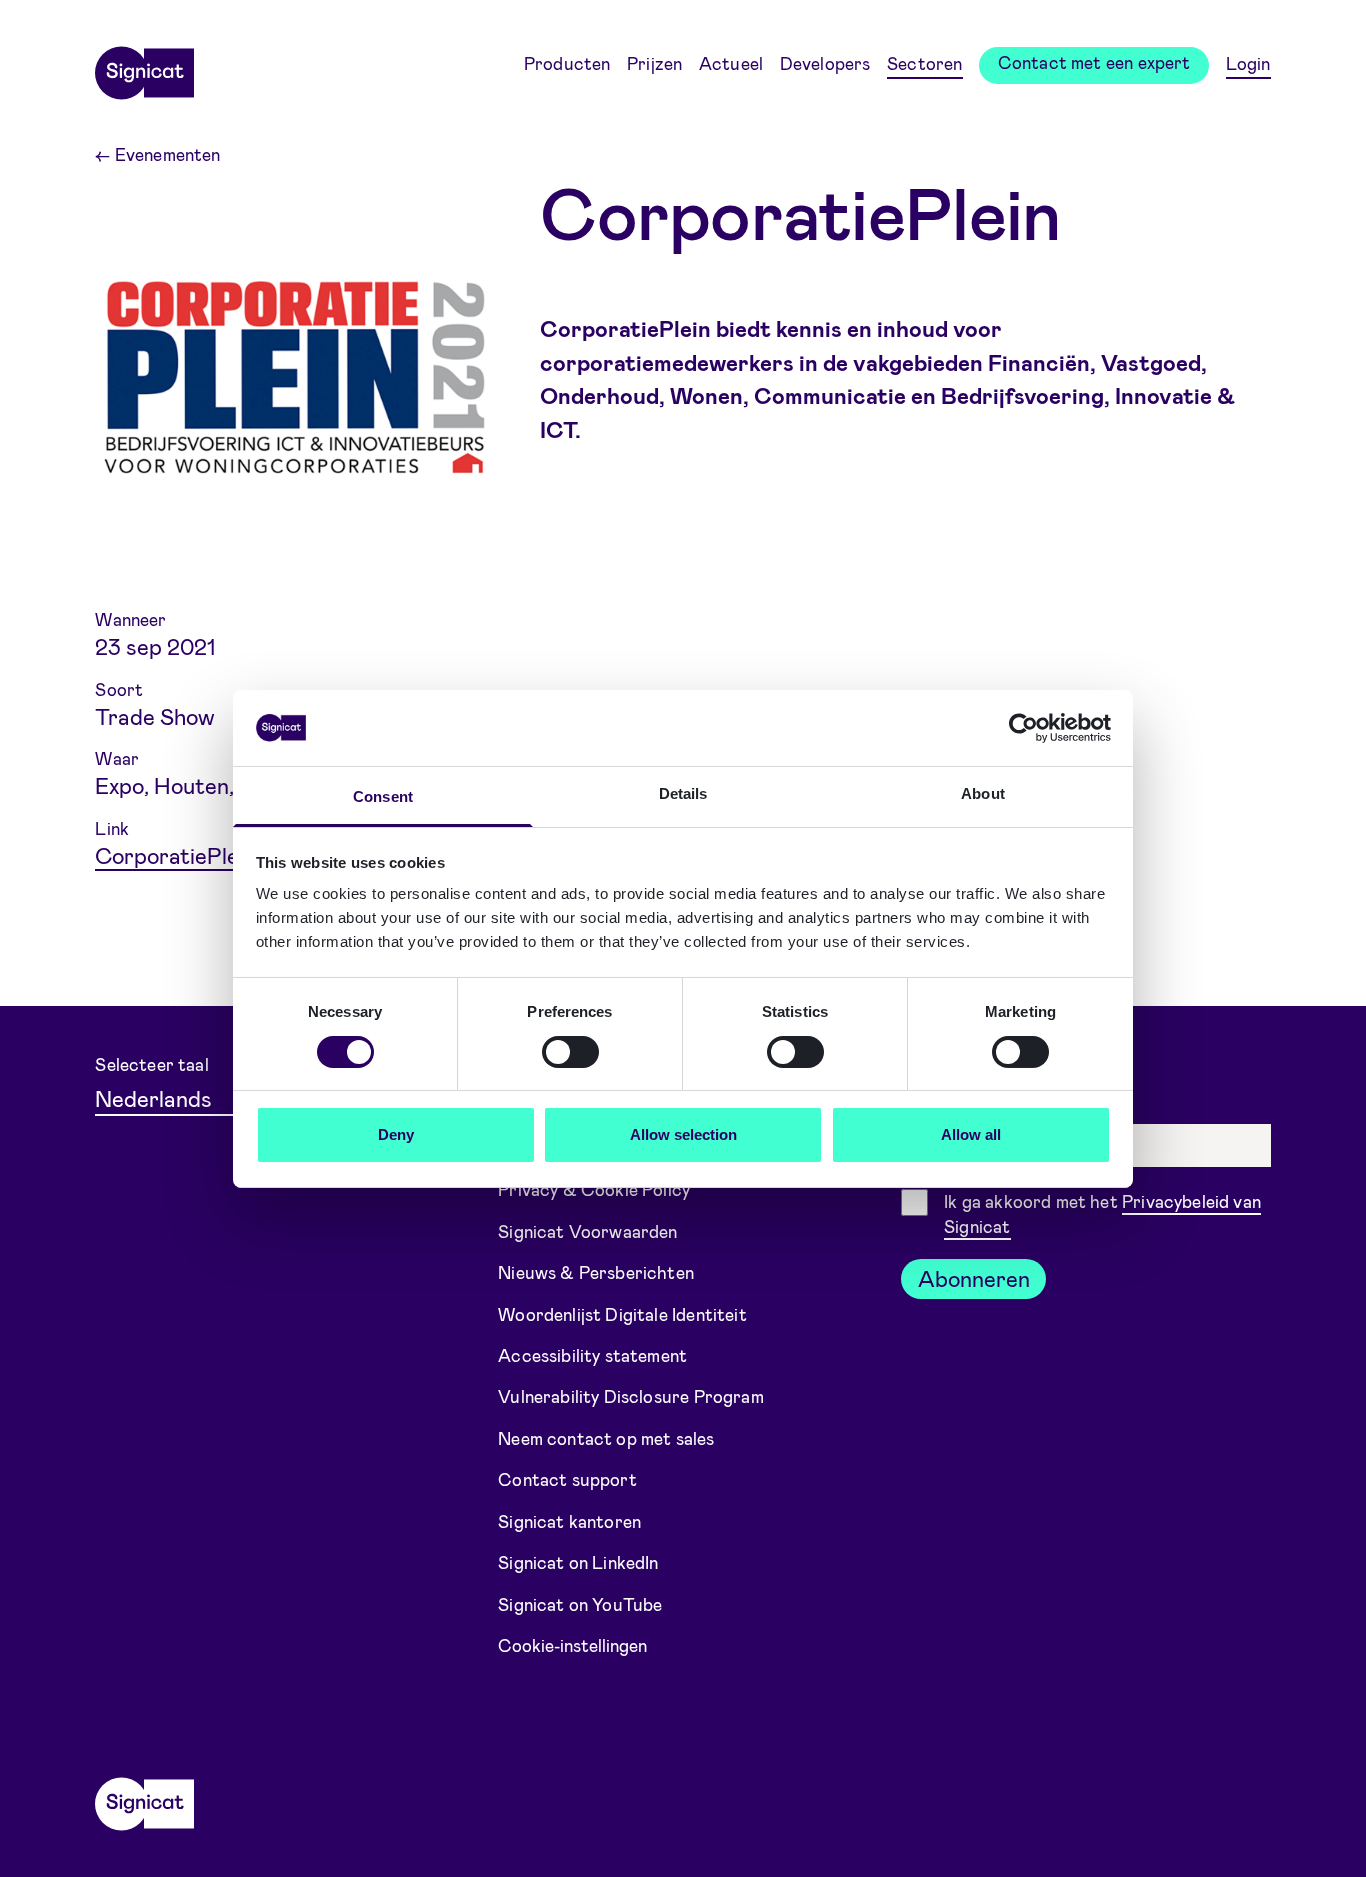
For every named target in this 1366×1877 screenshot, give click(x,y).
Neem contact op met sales (606, 1438)
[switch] (570, 1052)
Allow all (971, 1134)
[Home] (144, 66)
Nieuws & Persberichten (596, 1272)
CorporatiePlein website (218, 855)
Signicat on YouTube (580, 1604)
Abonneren (974, 1278)
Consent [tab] (383, 796)
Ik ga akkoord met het (1102, 1213)
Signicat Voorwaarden (588, 1230)
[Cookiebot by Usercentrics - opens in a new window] (1023, 728)
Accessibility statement (592, 1355)
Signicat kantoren (569, 1521)
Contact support (567, 1479)
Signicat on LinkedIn (578, 1562)
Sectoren (924, 63)
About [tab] (983, 793)
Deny (396, 1134)
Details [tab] (683, 793)
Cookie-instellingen (572, 1645)
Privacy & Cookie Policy (594, 1189)
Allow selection (683, 1134)
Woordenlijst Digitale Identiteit (622, 1313)
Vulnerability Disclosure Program (631, 1396)
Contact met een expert (1094, 62)
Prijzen (654, 63)
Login (1248, 63)
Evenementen (157, 154)
